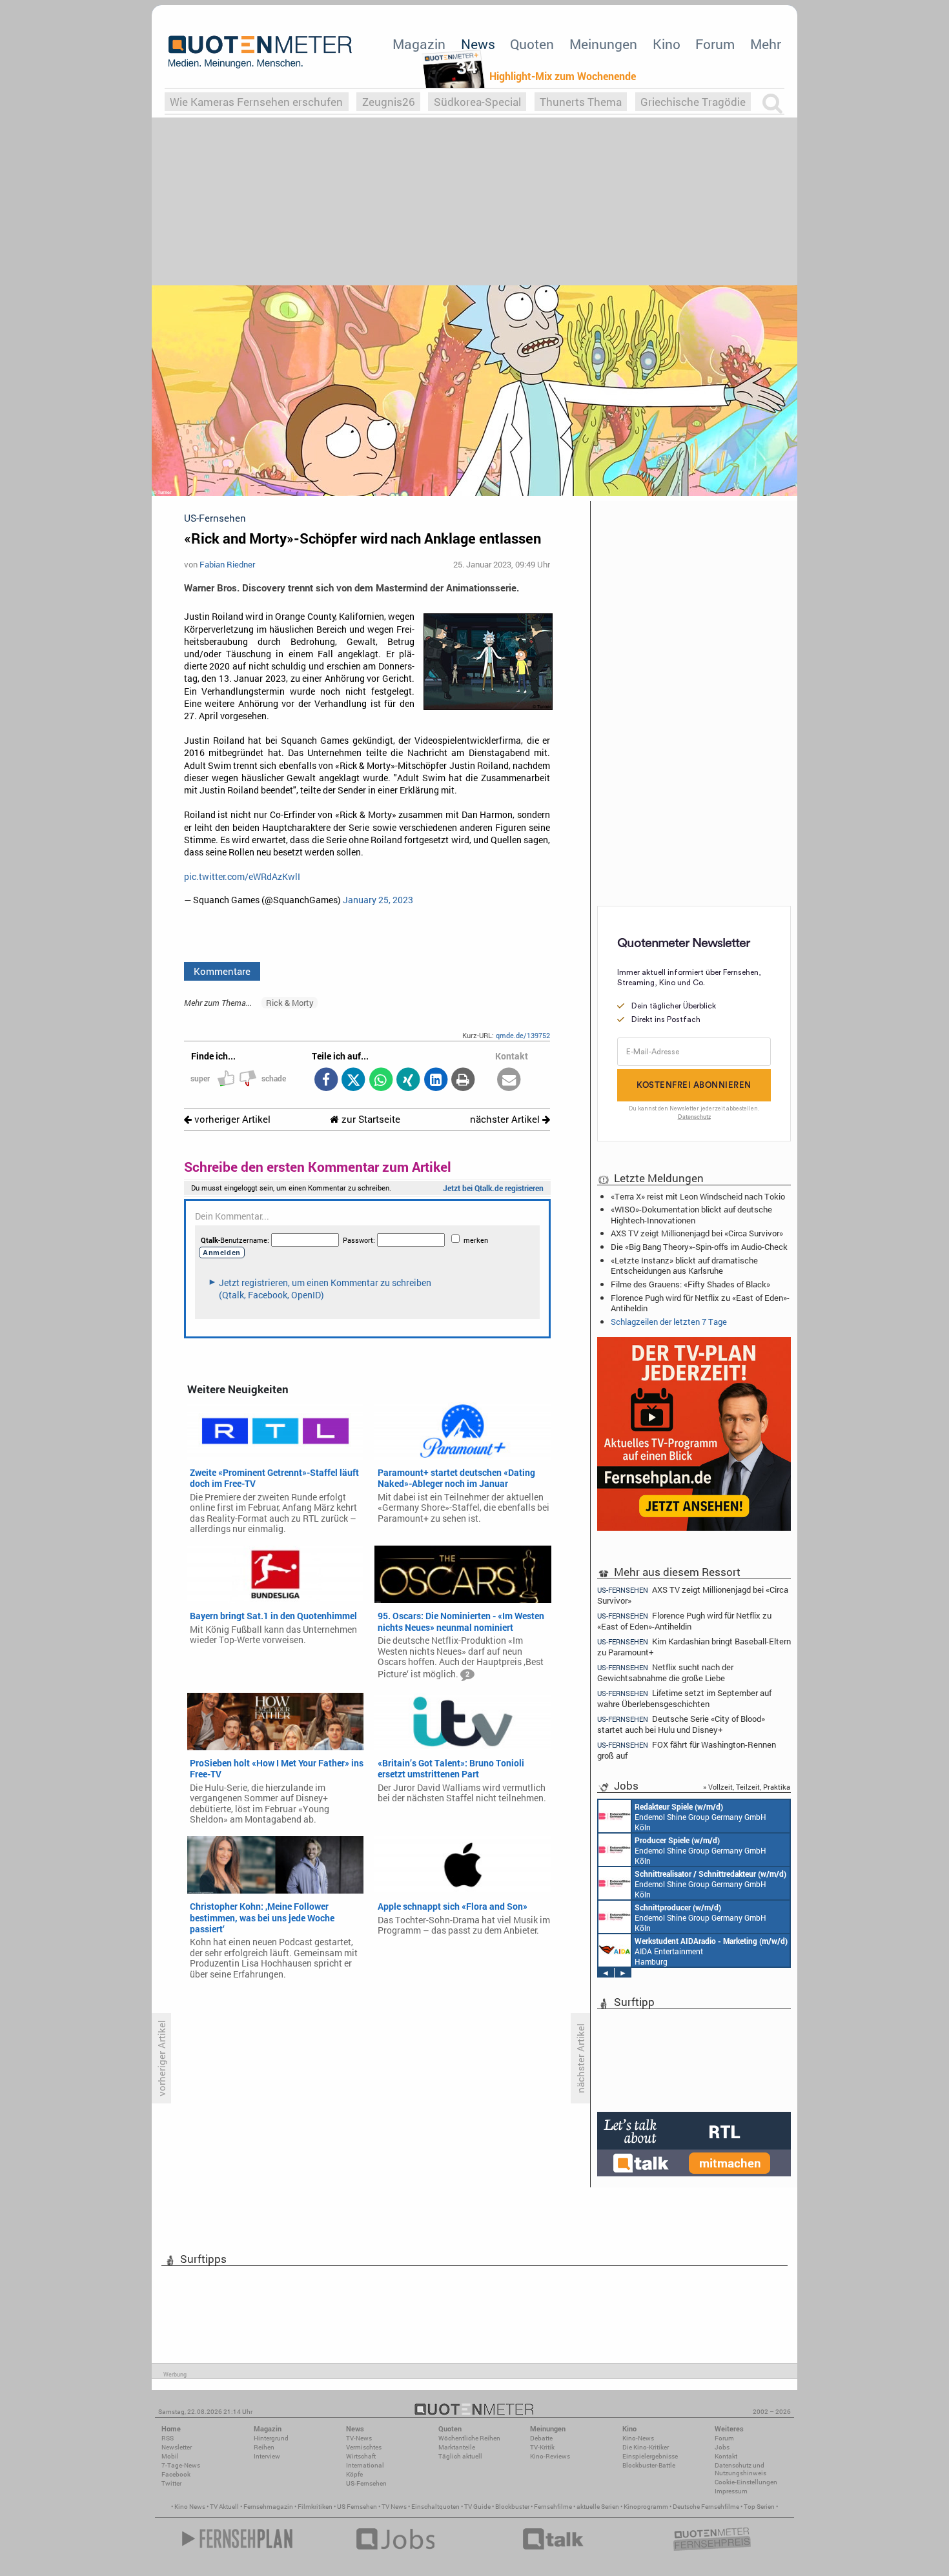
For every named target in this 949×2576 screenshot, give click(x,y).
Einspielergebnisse (650, 2456)
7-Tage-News (181, 2465)
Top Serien (759, 2507)
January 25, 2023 (378, 900)
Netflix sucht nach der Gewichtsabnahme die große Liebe (665, 1672)
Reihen (264, 2447)
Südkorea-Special (477, 102)
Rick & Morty (290, 1003)
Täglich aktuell (460, 2456)
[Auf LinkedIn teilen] (435, 1080)
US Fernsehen (357, 2507)
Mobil (170, 2456)
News (478, 44)
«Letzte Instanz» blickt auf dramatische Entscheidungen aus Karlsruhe (684, 1265)
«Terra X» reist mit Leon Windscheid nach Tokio (698, 1196)
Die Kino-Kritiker (646, 2447)
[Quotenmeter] (260, 52)
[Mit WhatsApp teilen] (381, 1080)
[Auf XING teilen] (408, 1080)
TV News (394, 2507)
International (365, 2465)
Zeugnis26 (389, 102)
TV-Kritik (542, 2447)
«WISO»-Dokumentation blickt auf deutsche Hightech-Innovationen (691, 1214)
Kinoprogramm (646, 2507)
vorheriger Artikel (231, 1119)
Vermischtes (364, 2447)
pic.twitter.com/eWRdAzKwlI (242, 877)
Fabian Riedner (227, 564)
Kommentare (222, 971)
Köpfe (354, 2474)
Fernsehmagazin (268, 2507)
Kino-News (638, 2438)
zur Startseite (370, 1119)
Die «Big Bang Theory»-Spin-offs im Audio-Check (699, 1247)
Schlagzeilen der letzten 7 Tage (669, 1322)
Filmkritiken (315, 2507)
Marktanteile (457, 2447)
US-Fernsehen (366, 2483)
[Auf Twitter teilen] (353, 1080)
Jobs (722, 2447)
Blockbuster (512, 2507)
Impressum (731, 2491)
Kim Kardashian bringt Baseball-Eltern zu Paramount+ (694, 1647)
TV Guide (477, 2507)
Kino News (190, 2507)
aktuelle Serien (598, 2507)
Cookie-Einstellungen (746, 2482)
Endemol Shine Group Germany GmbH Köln (700, 1817)
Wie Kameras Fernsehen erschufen (256, 102)
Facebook (176, 2474)
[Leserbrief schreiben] (509, 1080)
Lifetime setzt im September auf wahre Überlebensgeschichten (684, 1698)
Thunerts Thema (581, 102)
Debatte (541, 2438)
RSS (168, 2438)
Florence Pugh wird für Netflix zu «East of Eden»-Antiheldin (700, 1303)
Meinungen (603, 44)
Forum (715, 44)
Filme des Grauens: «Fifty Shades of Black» (690, 1284)
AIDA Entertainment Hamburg (711, 1951)
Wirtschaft (361, 2456)
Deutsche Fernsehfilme (706, 2507)
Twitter (171, 2483)
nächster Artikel (506, 1119)
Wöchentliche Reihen (469, 2438)
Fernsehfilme (553, 2507)
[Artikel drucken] (463, 1080)
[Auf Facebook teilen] (326, 1080)
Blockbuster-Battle (649, 2465)
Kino (667, 44)
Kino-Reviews (550, 2456)
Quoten (532, 44)
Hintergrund (271, 2438)
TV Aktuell (224, 2507)
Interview (267, 2456)
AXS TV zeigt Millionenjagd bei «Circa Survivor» (697, 1233)
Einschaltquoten (435, 2507)
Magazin (419, 44)
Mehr (766, 44)
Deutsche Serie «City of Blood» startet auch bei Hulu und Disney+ (681, 1724)
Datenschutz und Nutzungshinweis (740, 2469)
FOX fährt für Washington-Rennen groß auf (687, 1750)
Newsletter (177, 2447)
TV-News (359, 2438)
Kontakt (726, 2456)
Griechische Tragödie (693, 102)
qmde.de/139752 (523, 1035)
